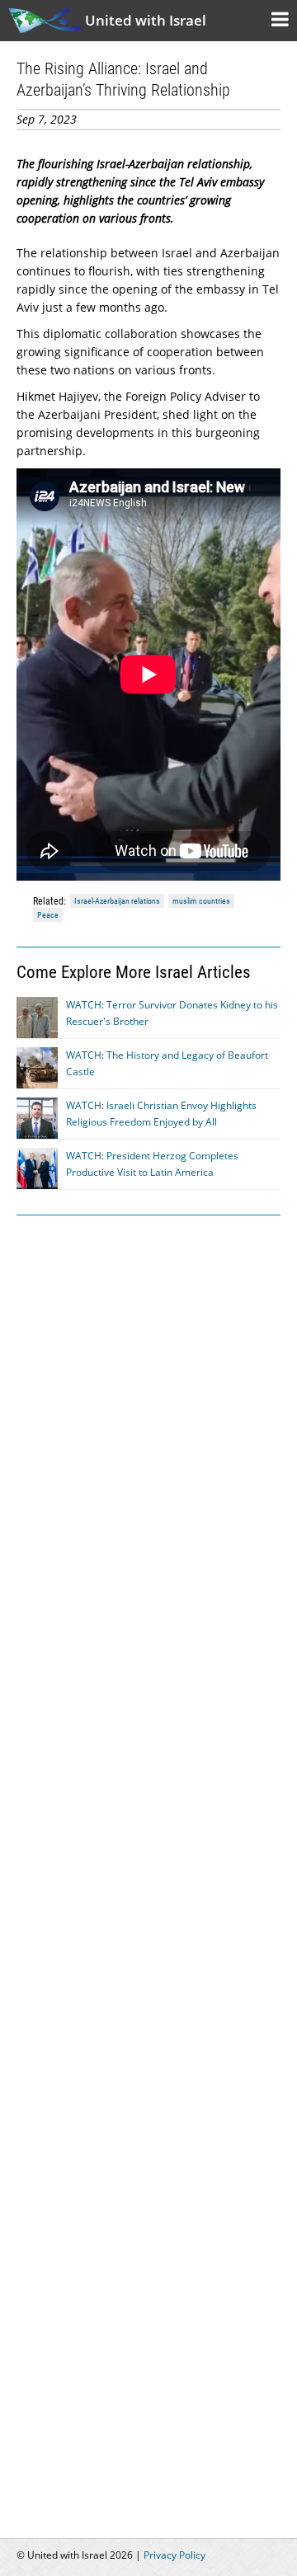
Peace (48, 915)
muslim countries (201, 901)
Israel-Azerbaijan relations (117, 901)
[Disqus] (148, 1867)
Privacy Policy (174, 2555)
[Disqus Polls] (148, 1438)
